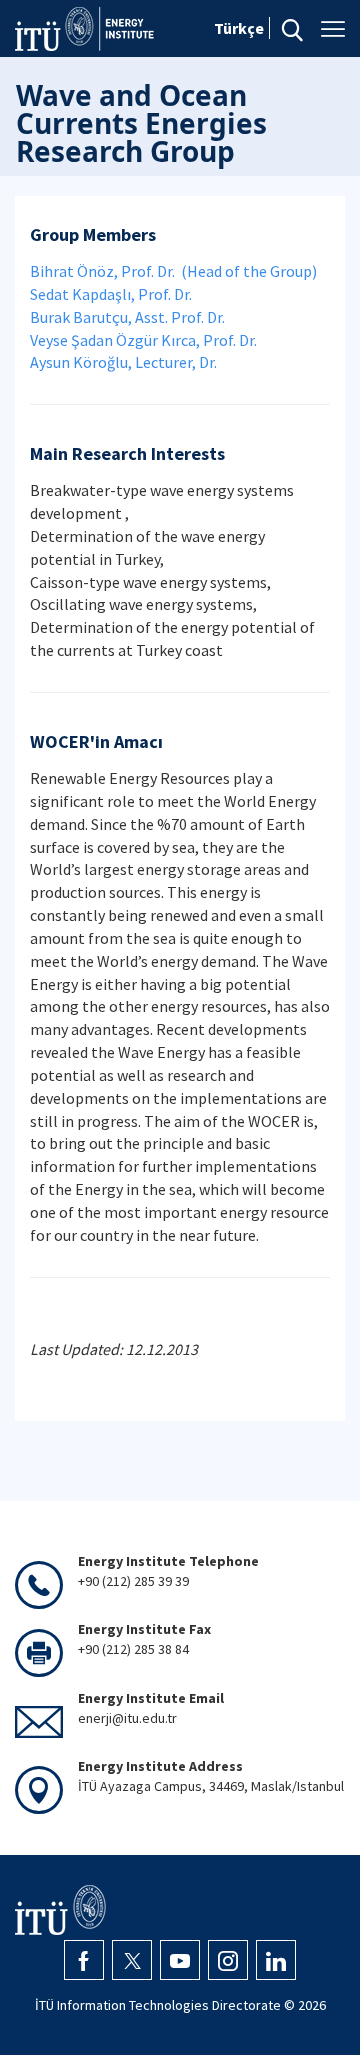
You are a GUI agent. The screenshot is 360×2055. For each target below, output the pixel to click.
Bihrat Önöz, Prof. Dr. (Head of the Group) (173, 271)
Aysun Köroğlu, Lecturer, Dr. (123, 362)
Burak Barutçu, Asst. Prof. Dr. (127, 317)
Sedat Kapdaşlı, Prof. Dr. (111, 294)
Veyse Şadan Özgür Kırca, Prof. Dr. (143, 340)
